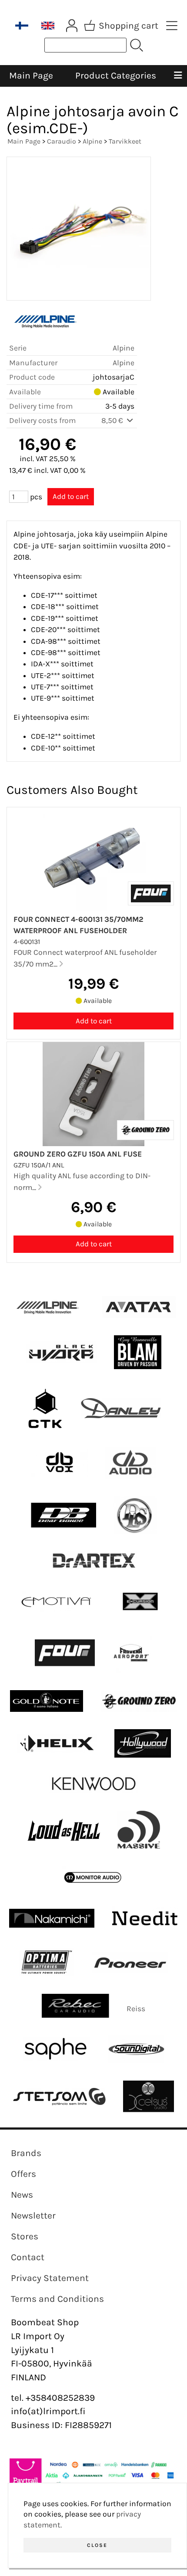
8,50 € (113, 420)
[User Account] (72, 26)
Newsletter (33, 2215)
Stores (25, 2236)
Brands (26, 2153)
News (22, 2195)
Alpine (92, 141)
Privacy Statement (50, 2278)
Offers (23, 2174)
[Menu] (178, 76)
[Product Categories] (172, 26)
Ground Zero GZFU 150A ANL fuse (78, 1154)
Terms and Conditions (57, 2299)
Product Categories (116, 75)
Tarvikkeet (125, 141)
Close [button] (97, 2545)
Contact (28, 2257)
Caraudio (62, 141)
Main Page (31, 75)
